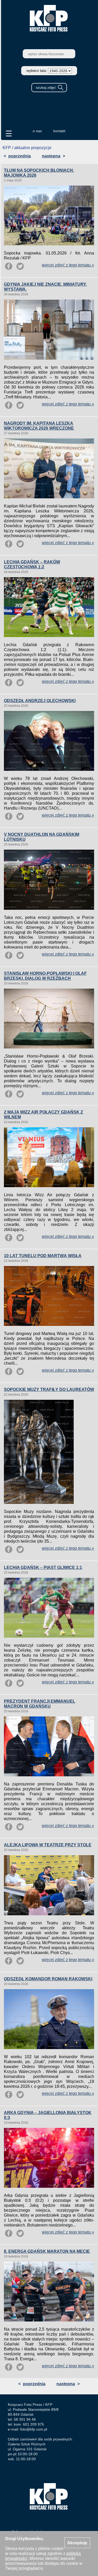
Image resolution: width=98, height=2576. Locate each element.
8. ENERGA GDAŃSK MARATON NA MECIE (47, 2251)
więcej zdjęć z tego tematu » (68, 265)
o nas (37, 131)
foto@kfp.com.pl (34, 2429)
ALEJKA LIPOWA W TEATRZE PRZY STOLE (48, 1845)
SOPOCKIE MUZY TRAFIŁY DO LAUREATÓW (49, 1389)
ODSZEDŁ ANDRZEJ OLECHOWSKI (40, 701)
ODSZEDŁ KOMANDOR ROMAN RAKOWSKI (48, 1979)
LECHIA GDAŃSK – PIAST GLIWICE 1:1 (43, 1567)
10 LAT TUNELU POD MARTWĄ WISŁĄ (43, 1256)
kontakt (59, 131)
